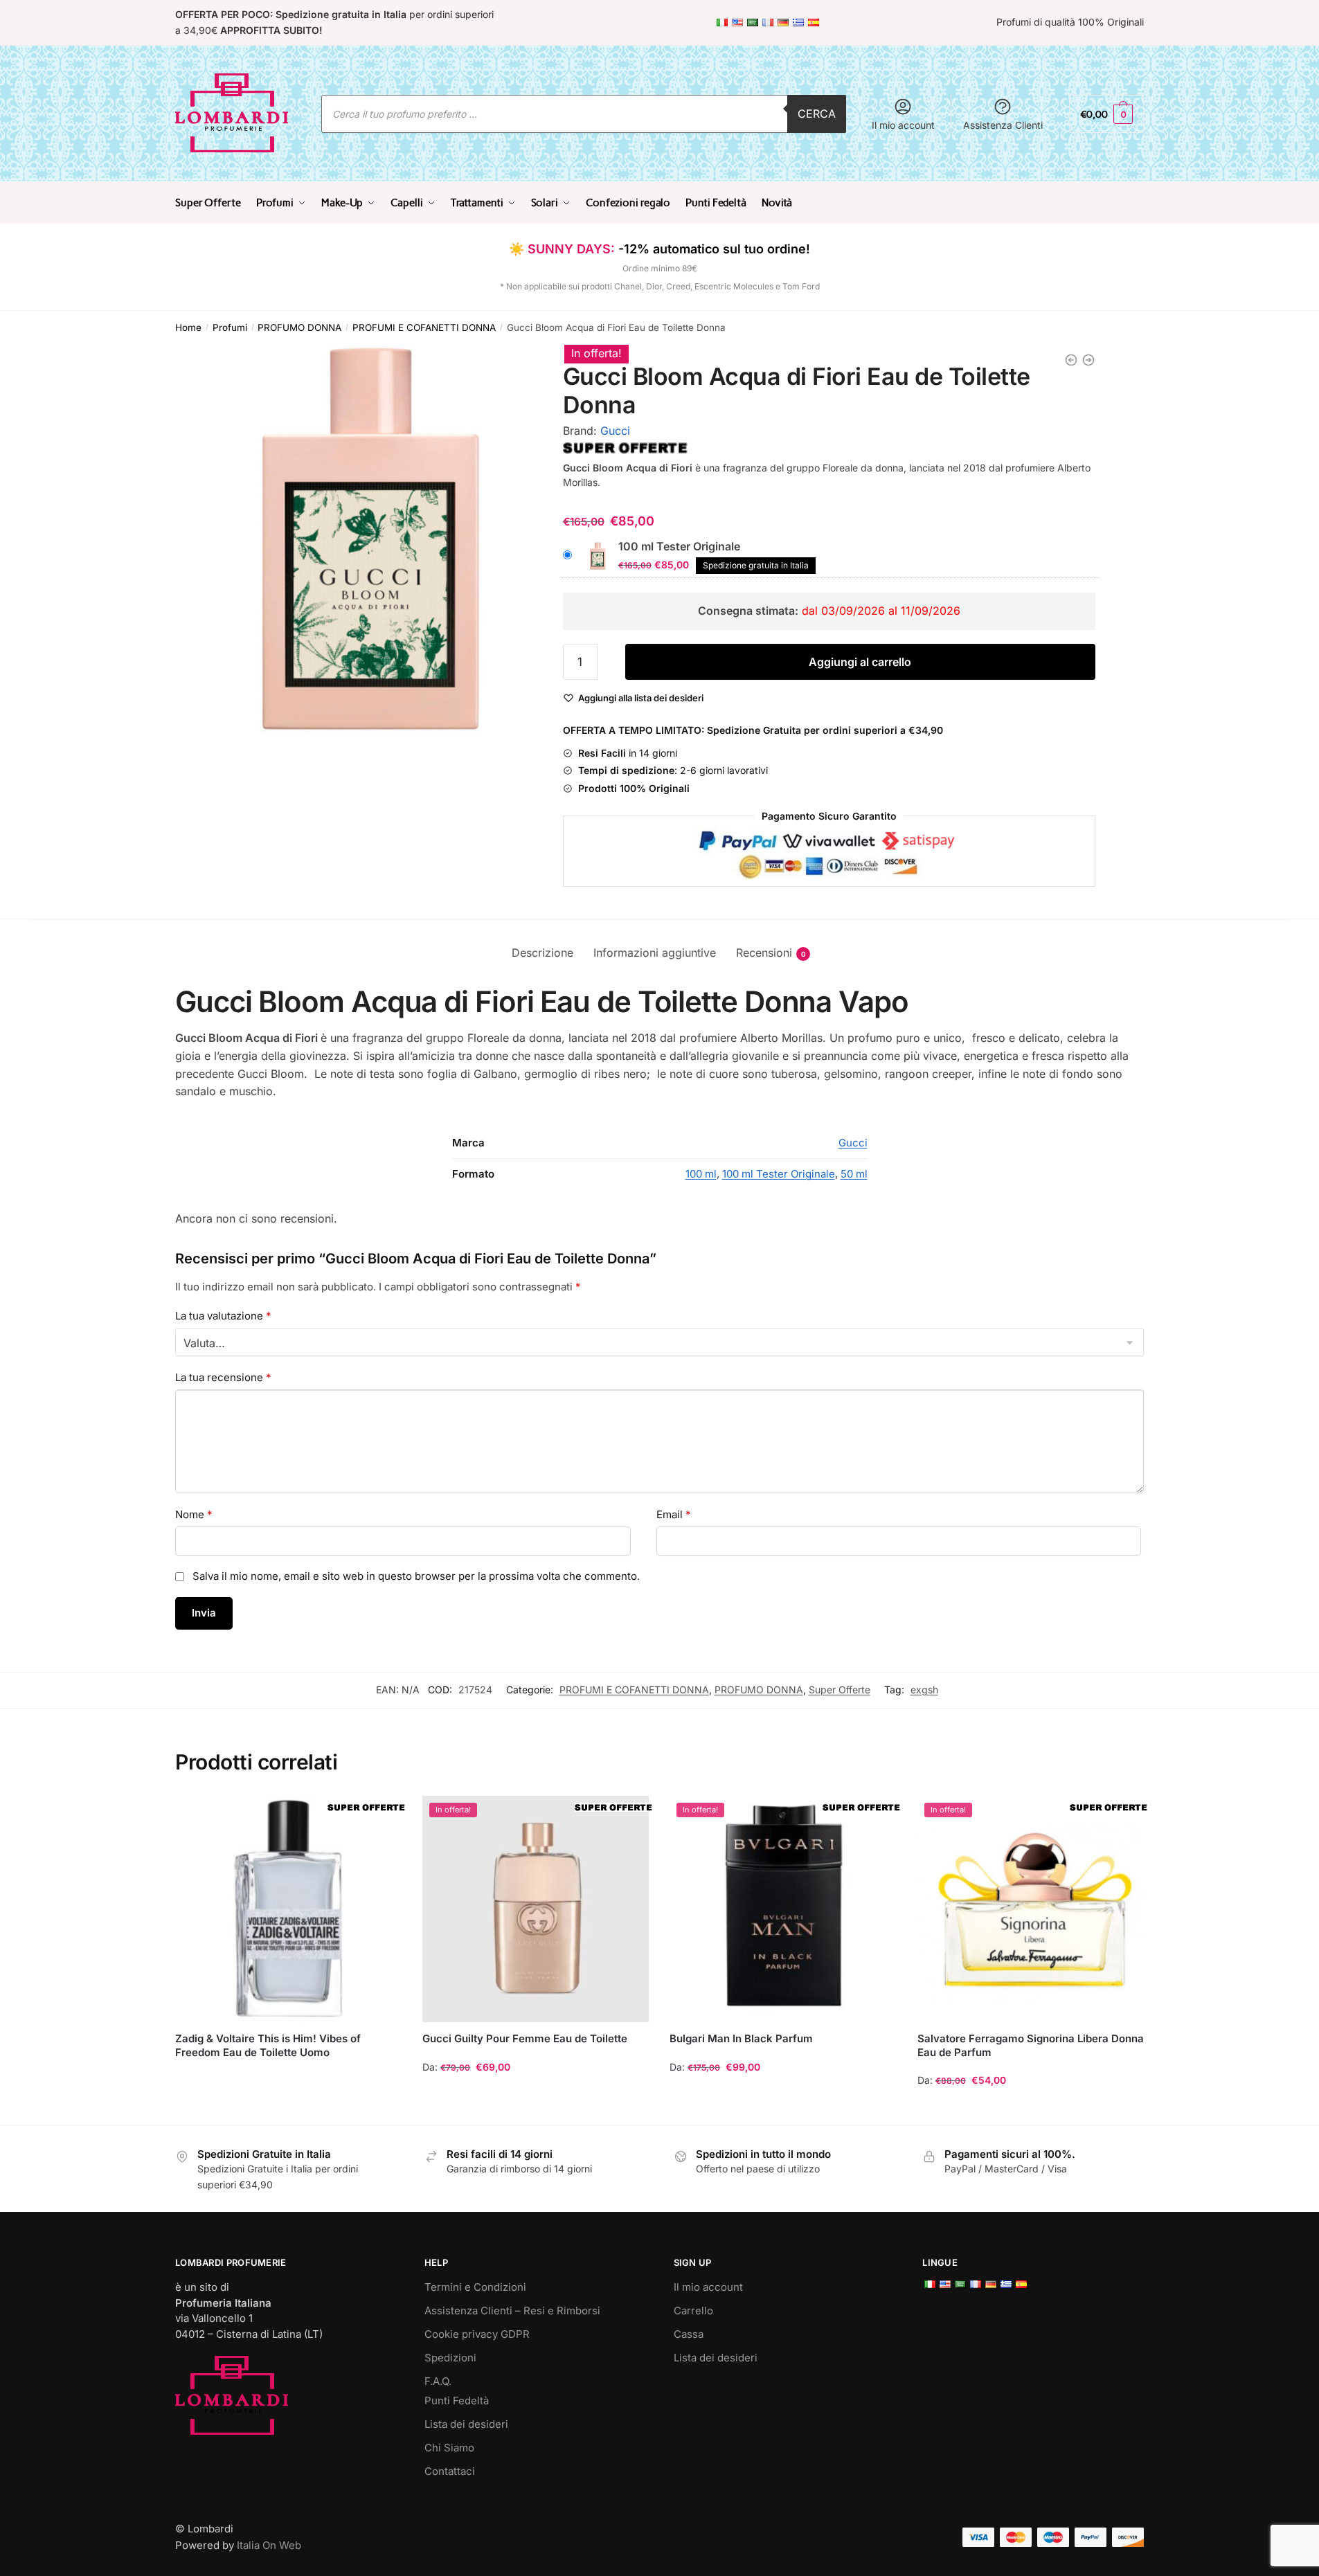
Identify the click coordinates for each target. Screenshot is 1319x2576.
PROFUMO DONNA (299, 327)
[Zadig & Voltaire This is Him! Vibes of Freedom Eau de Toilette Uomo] (288, 1909)
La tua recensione (223, 1377)
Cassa (689, 2334)
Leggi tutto (288, 2108)
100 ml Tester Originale (779, 1174)
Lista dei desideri (466, 2424)
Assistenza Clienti (1003, 125)
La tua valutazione (223, 1316)
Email (674, 1514)
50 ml (854, 1174)
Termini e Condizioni (475, 2287)
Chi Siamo (449, 2448)
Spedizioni (450, 2358)
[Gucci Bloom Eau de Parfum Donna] (1071, 360)
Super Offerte (840, 1690)
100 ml (701, 1174)
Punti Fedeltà (457, 2401)
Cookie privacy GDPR (477, 2334)
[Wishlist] (381, 1817)
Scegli (536, 2108)
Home (188, 327)
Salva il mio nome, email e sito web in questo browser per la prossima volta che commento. (416, 1576)
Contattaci (450, 2471)
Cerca (817, 114)
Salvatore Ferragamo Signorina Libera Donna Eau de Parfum (1031, 2045)
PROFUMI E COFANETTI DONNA (424, 327)
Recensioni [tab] (764, 953)
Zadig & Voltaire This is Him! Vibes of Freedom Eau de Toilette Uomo (268, 2045)
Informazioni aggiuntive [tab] (655, 953)
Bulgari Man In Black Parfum (741, 2038)
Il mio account (903, 125)
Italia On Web (269, 2545)
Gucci (615, 431)
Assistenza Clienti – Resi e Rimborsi (512, 2311)
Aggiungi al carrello (860, 662)
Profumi (230, 327)
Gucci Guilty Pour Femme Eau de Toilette (525, 2038)
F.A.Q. (438, 2381)
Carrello (693, 2311)
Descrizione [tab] (542, 953)
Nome (194, 1514)
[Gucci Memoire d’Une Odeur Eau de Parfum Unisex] (1088, 360)
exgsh (924, 1690)
